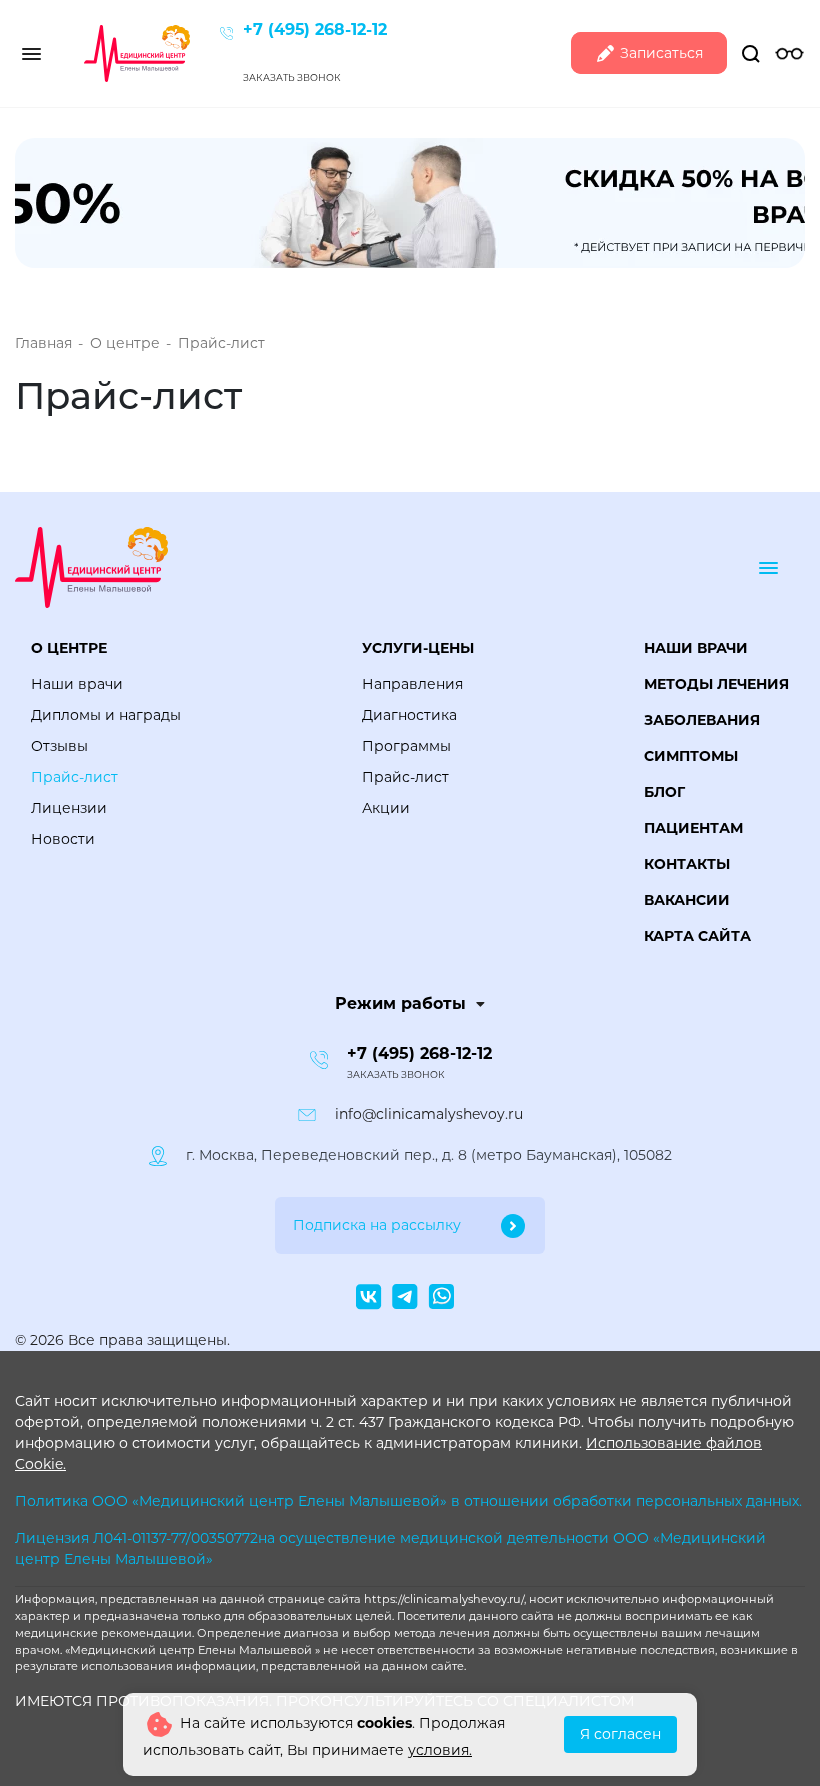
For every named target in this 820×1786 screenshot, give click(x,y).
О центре (69, 648)
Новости (63, 839)
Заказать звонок (292, 77)
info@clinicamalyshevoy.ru (429, 1114)
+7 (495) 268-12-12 (315, 29)
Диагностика (409, 715)
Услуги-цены (418, 648)
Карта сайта (697, 936)
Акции (386, 808)
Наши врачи (77, 684)
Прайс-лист (74, 777)
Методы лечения (716, 684)
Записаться (659, 53)
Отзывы (59, 746)
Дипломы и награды (106, 715)
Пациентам (693, 828)
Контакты (687, 864)
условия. (440, 1750)
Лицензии (69, 808)
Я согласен (620, 1734)
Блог (664, 792)
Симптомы (691, 756)
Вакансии (687, 900)
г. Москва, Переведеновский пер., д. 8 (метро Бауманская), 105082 (429, 1155)
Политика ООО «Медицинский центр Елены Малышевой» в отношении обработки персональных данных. (408, 1501)
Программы (406, 746)
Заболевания (702, 720)
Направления (412, 684)
